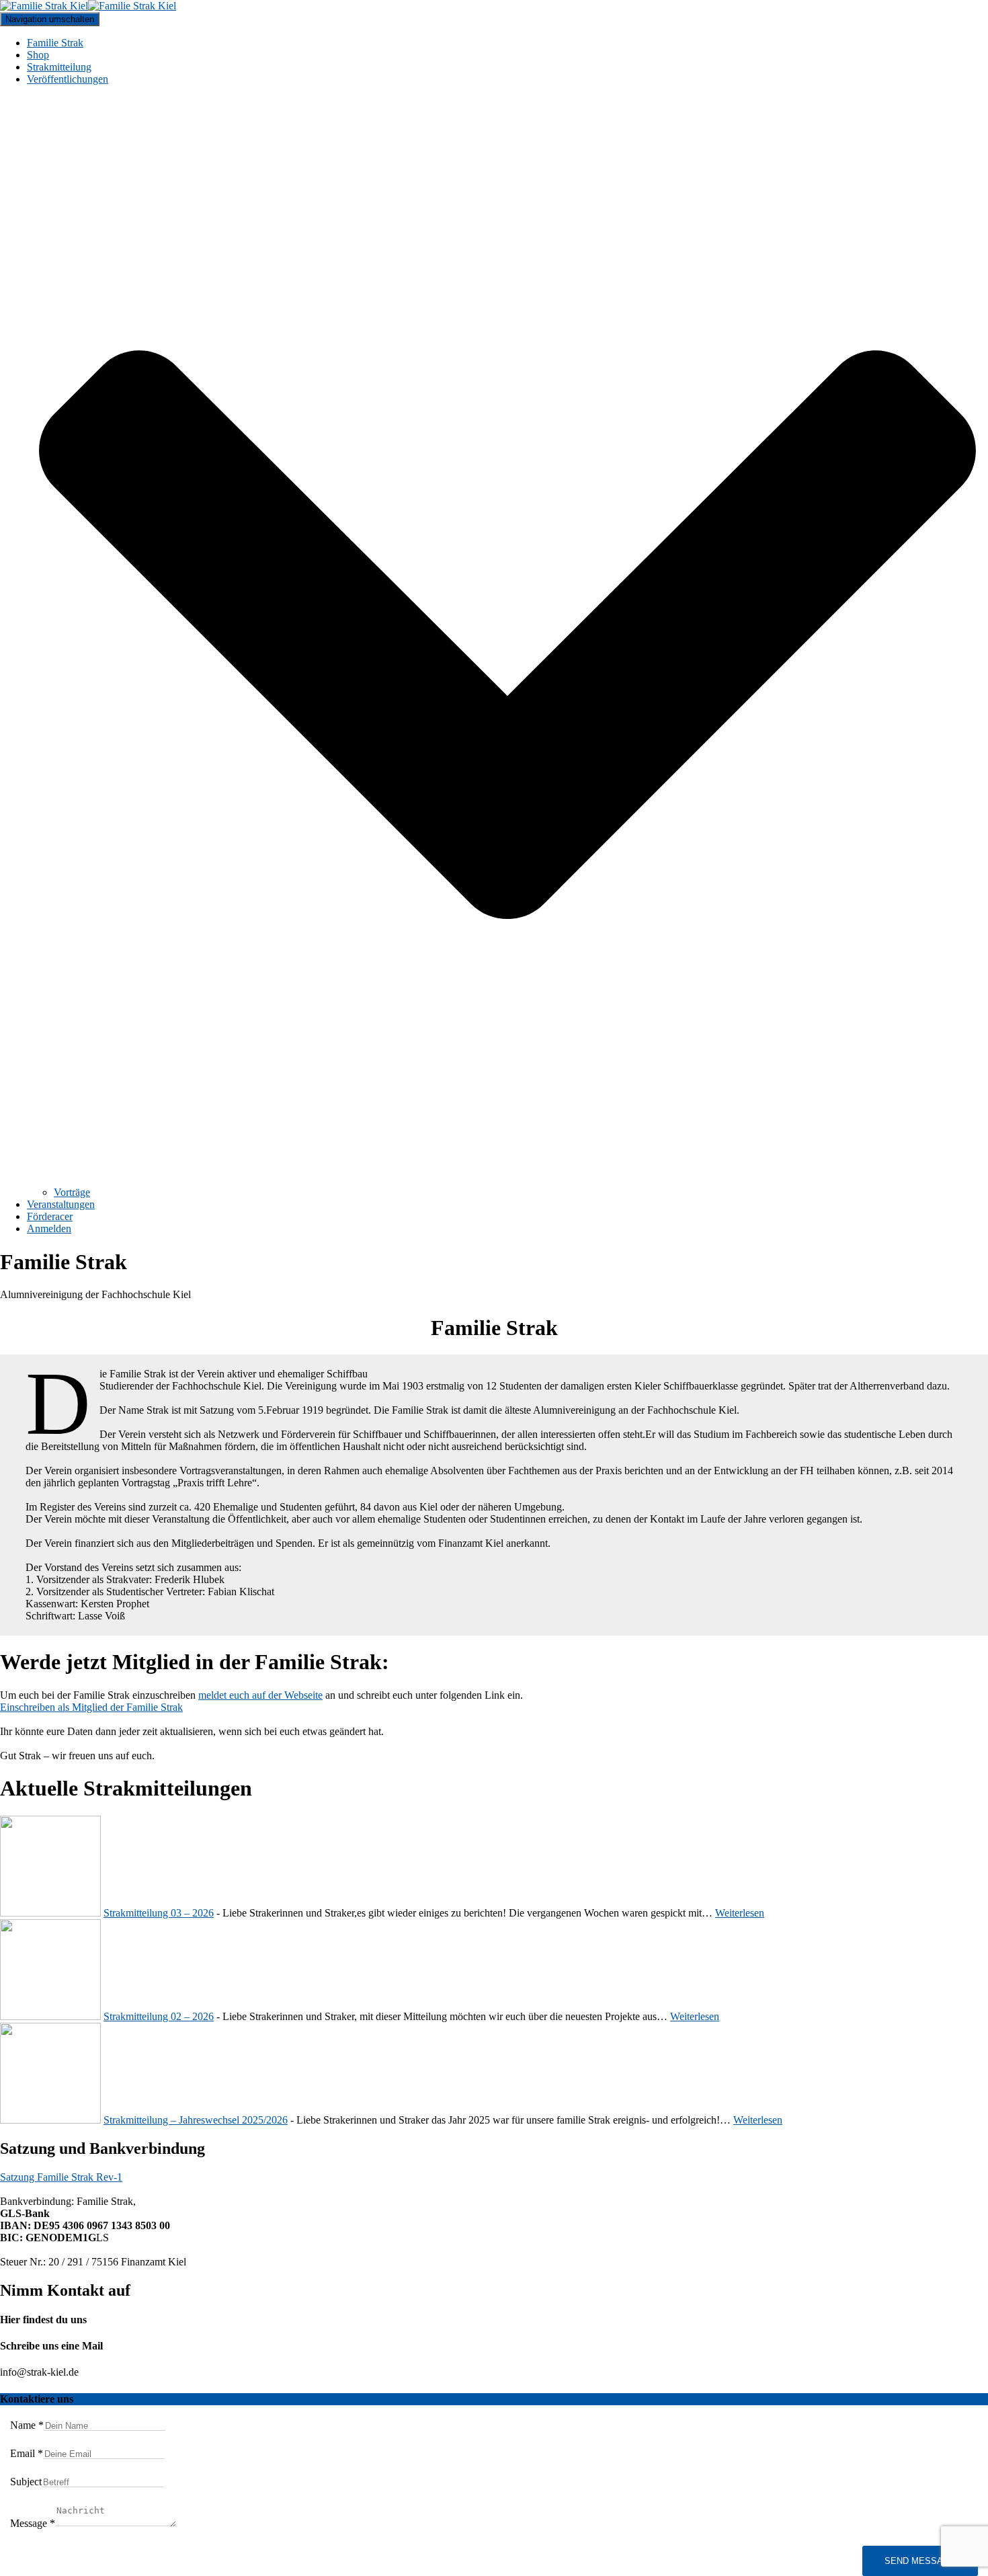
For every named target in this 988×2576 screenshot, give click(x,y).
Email (27, 2453)
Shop (38, 55)
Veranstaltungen (61, 1204)
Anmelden (49, 1229)
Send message (920, 2561)
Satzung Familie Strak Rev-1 (61, 2177)
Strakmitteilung (59, 67)
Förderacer (50, 1216)
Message (33, 2523)
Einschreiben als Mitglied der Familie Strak (91, 1707)
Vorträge (72, 1192)
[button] (507, 1180)
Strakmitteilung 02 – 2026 (159, 2016)
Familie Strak (55, 43)
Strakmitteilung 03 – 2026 (159, 1913)
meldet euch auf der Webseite (260, 1695)
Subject (26, 2482)
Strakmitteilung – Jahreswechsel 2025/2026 (196, 2120)
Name (27, 2425)
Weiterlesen (740, 1913)
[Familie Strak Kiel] (88, 6)
